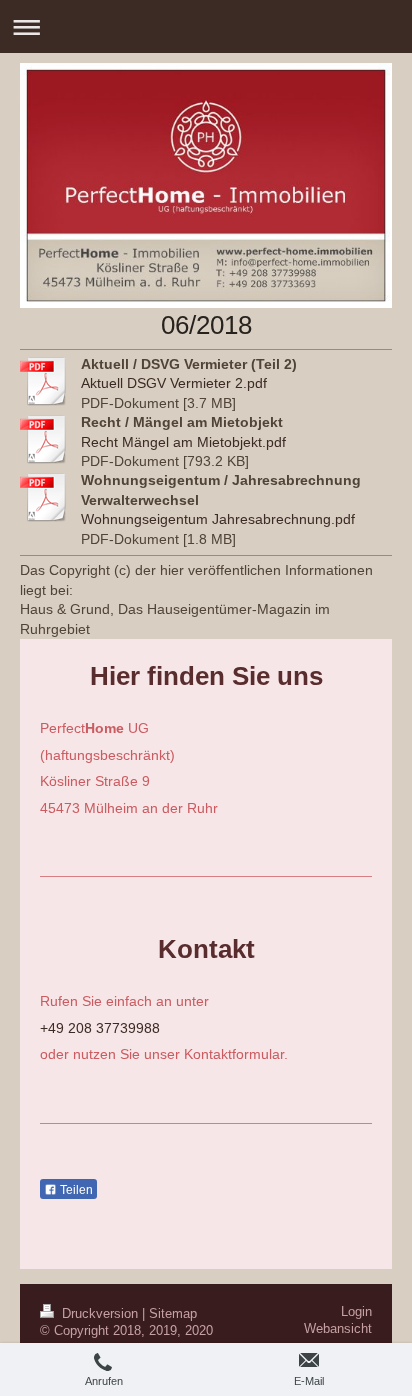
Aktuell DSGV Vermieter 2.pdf (174, 383)
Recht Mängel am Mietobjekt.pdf (183, 442)
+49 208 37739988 (100, 1028)
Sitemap (173, 1314)
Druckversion (100, 1314)
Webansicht (338, 1329)
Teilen (75, 1190)
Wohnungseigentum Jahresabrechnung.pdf (218, 519)
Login (356, 1312)
